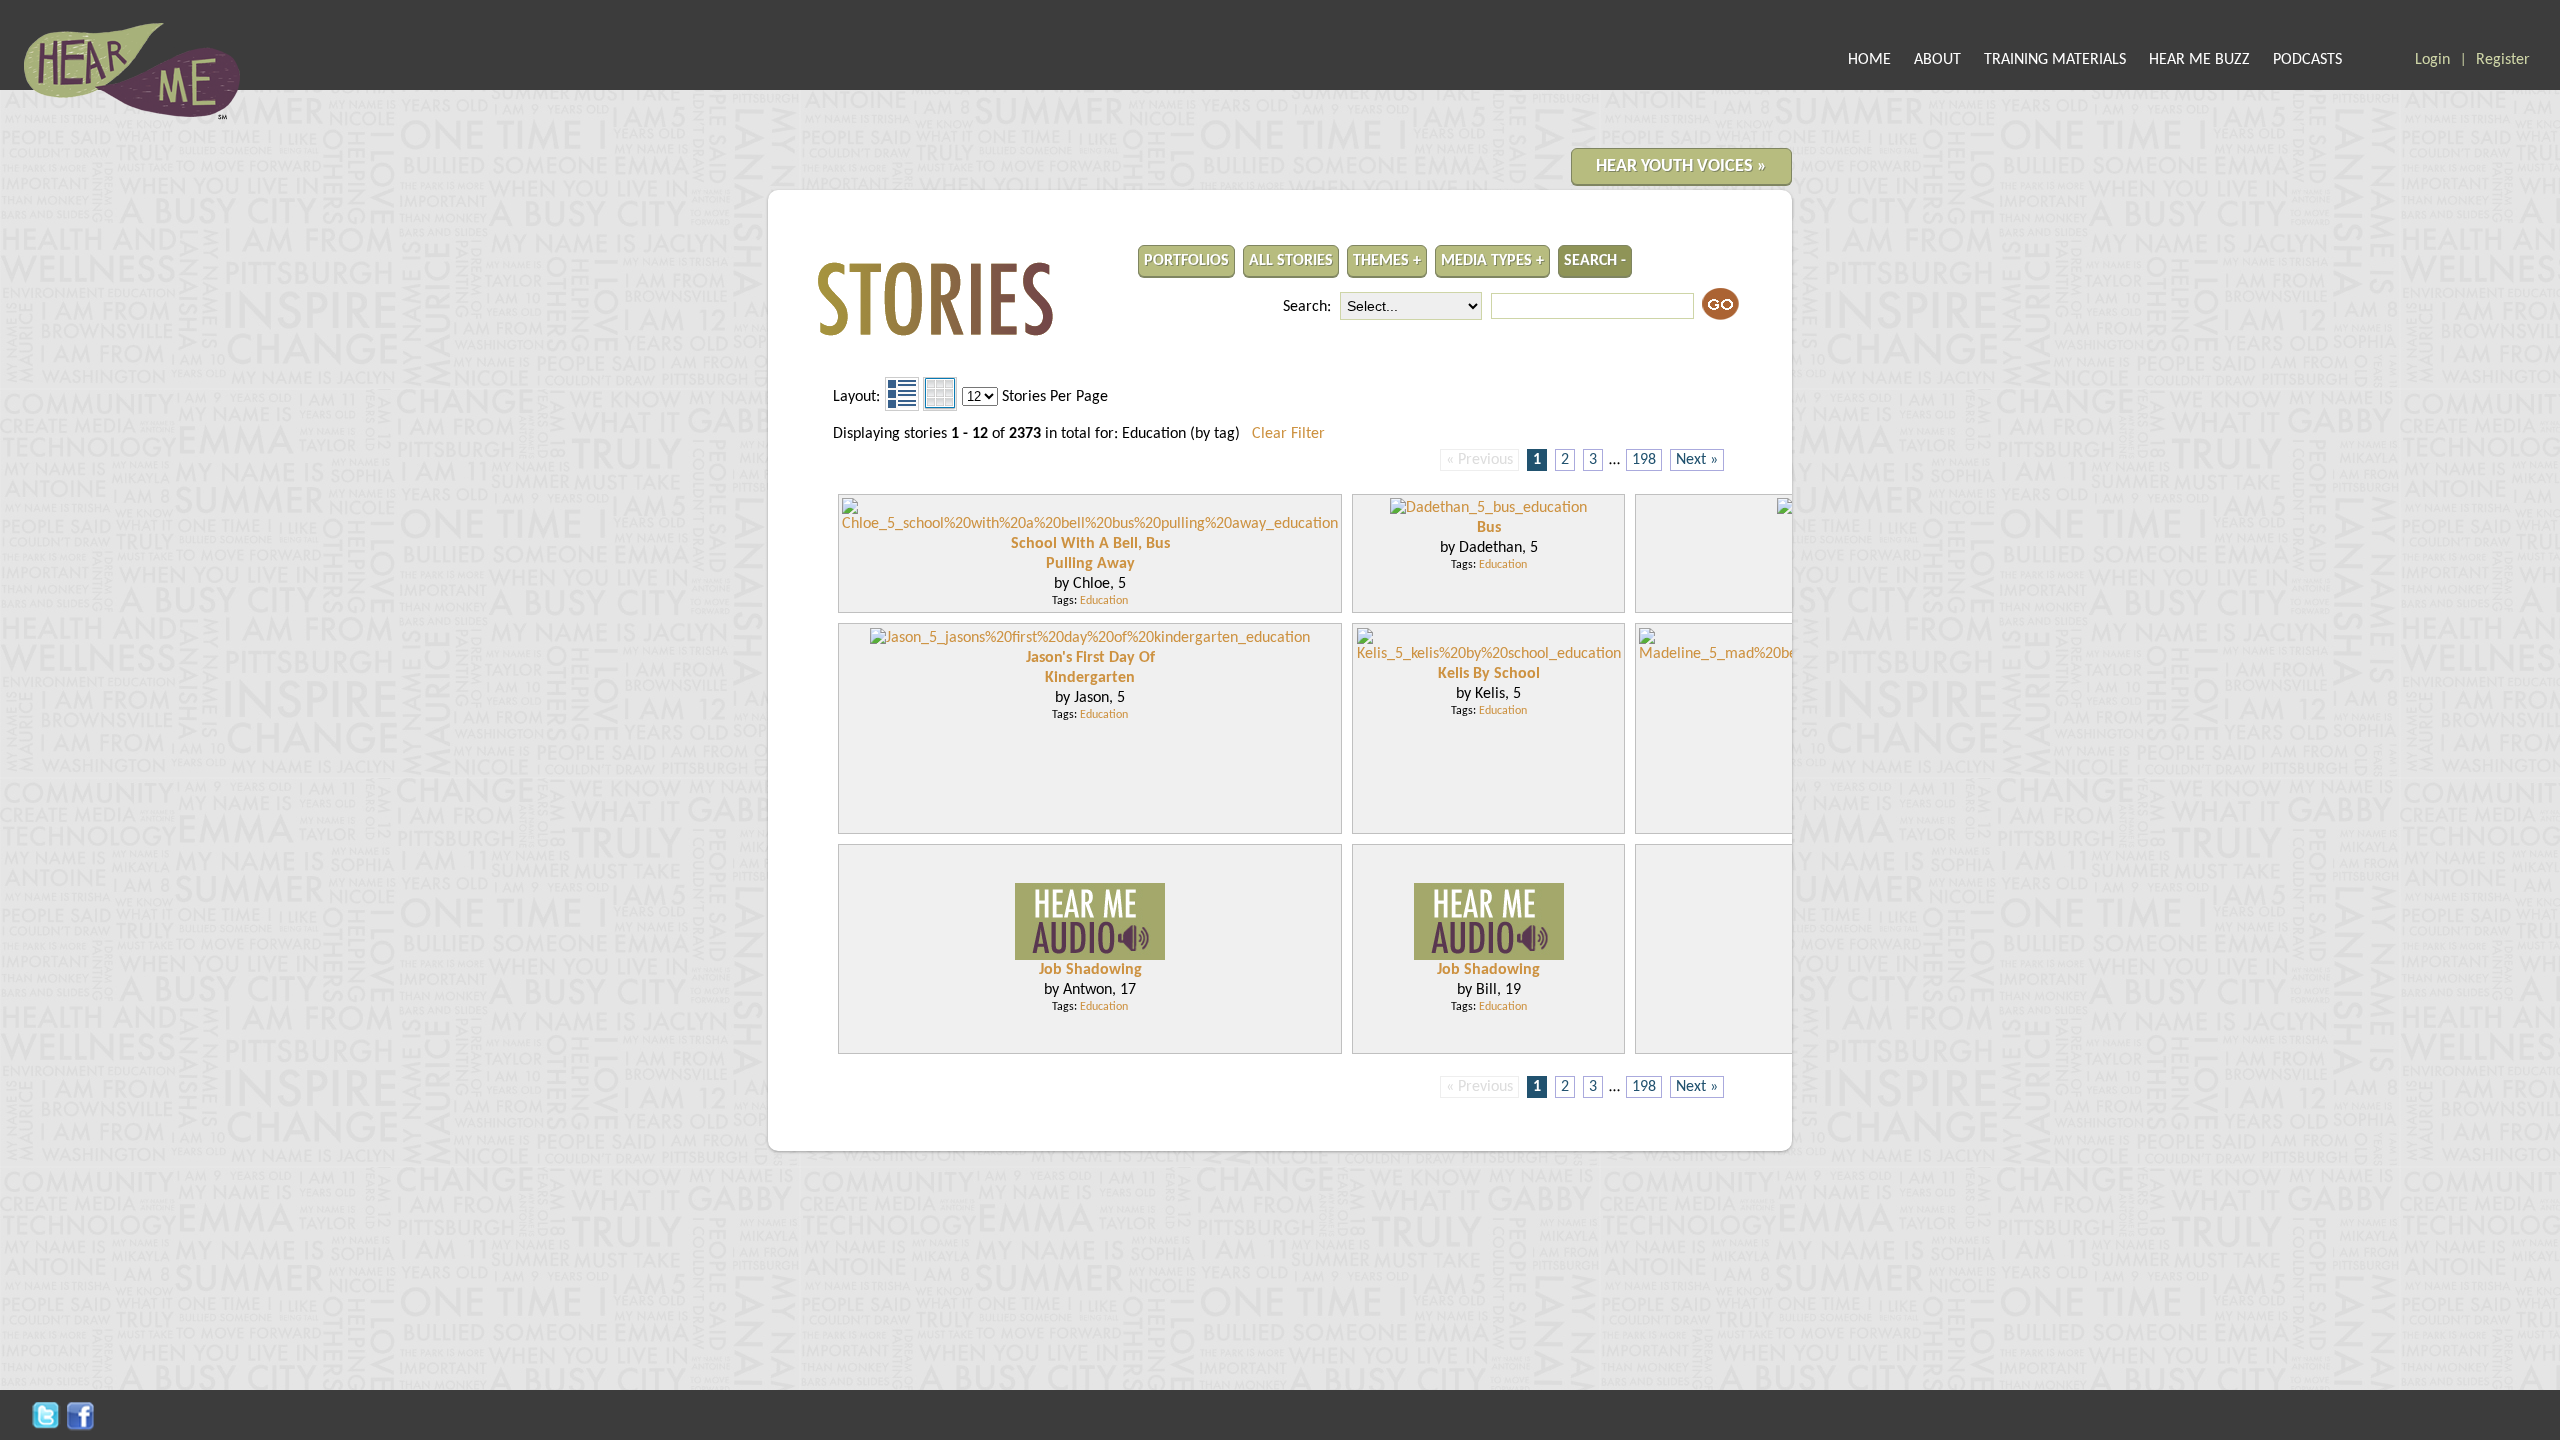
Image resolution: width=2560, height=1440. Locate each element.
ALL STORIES (1291, 261)
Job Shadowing (1090, 970)
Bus (1489, 528)
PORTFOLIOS (1186, 261)
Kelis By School (1489, 674)
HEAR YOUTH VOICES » (1681, 166)
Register (2503, 60)
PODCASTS (2307, 60)
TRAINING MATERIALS (2055, 60)
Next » (1697, 460)
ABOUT (1937, 60)
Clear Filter (1288, 434)
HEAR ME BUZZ (2199, 60)
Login (2432, 60)
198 (1644, 460)
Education (1104, 601)
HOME (1869, 60)
